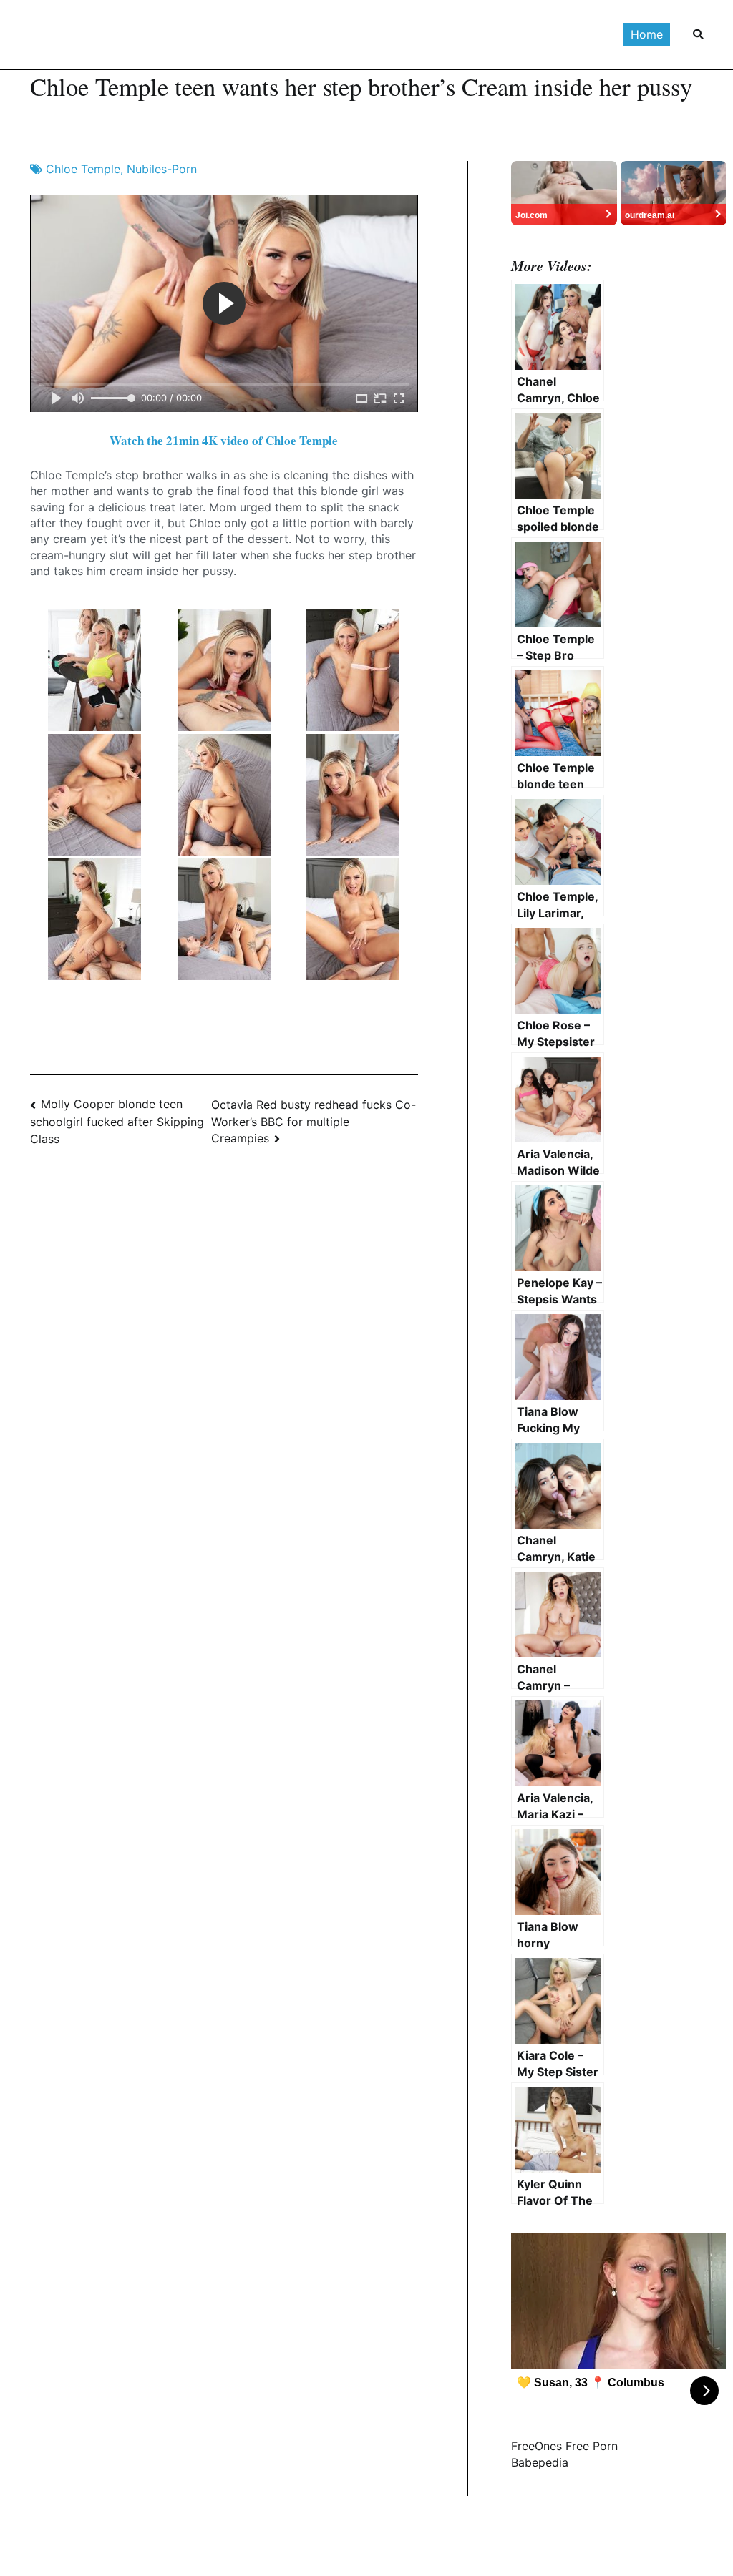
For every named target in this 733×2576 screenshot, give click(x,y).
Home (647, 34)
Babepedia (540, 2462)
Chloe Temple (83, 169)
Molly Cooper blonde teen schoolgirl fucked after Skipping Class (117, 1121)
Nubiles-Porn (162, 169)
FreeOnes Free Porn (564, 2446)
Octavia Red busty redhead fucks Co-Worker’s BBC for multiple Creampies (314, 1121)
